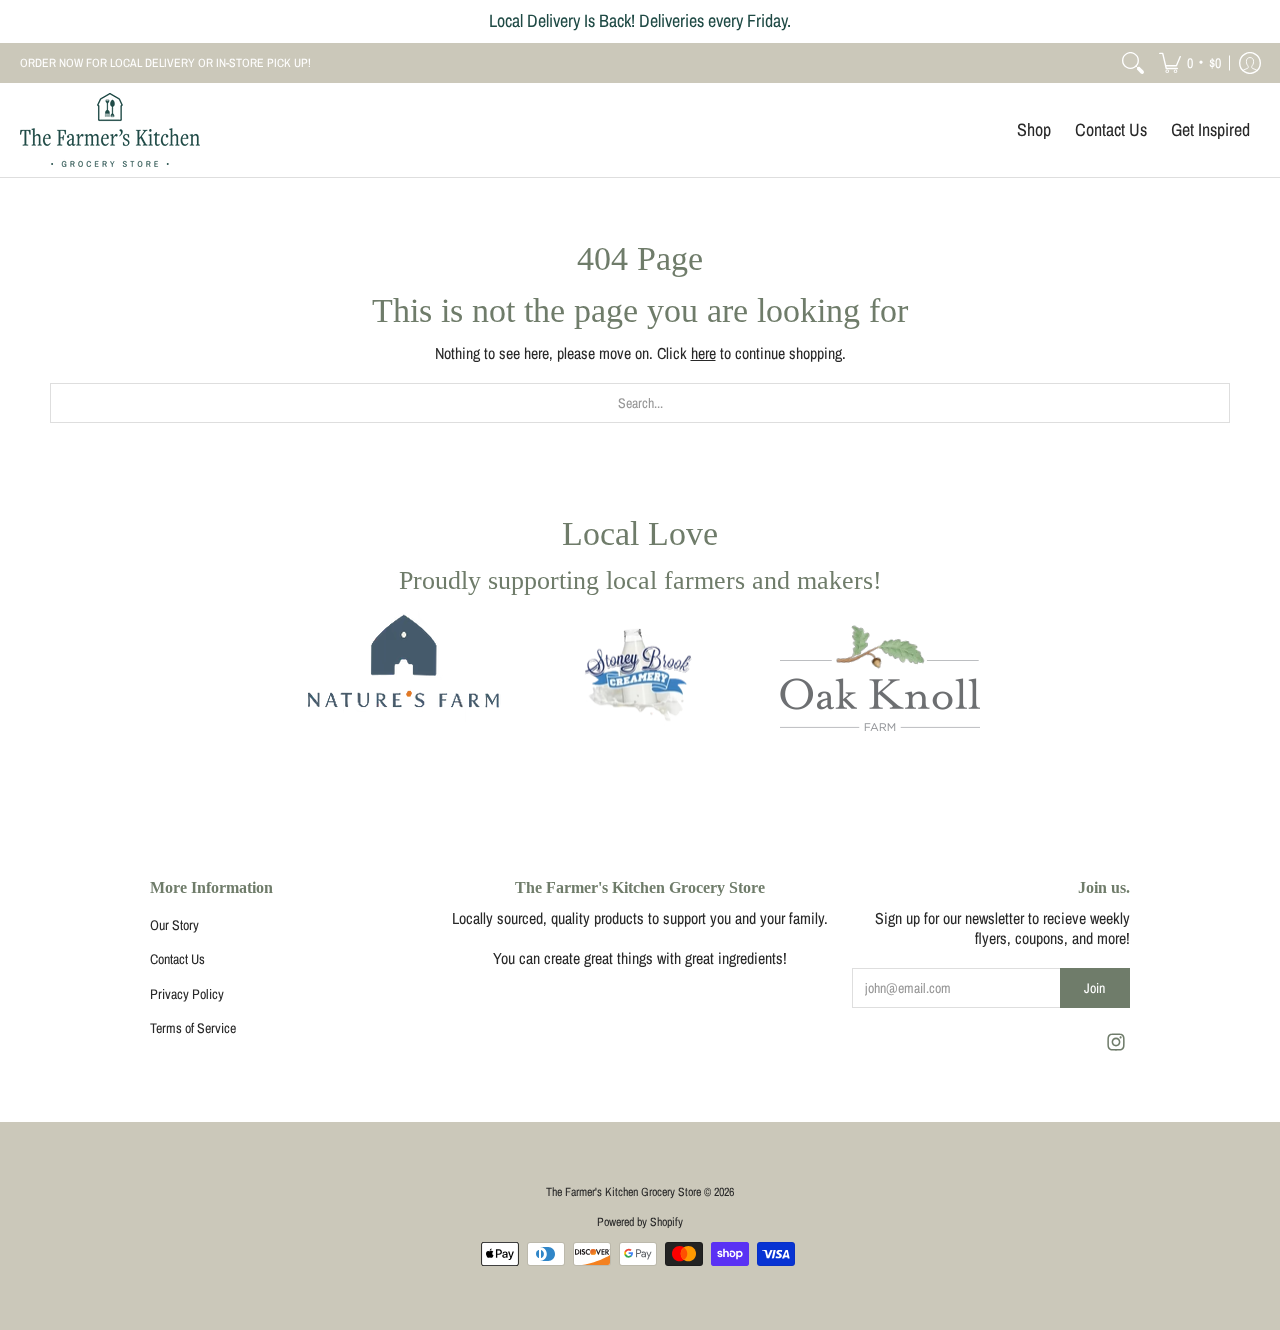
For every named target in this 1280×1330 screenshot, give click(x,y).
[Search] (1133, 63)
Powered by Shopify (640, 1222)
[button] (1190, 63)
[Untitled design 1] (640, 678)
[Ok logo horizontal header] (880, 678)
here (703, 353)
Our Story (174, 925)
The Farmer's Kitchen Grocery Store (623, 1192)
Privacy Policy (187, 994)
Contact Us (177, 959)
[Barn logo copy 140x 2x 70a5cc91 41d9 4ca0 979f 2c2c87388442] (400, 678)
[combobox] (640, 403)
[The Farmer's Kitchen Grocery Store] (110, 130)
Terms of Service (193, 1028)
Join (1094, 988)
